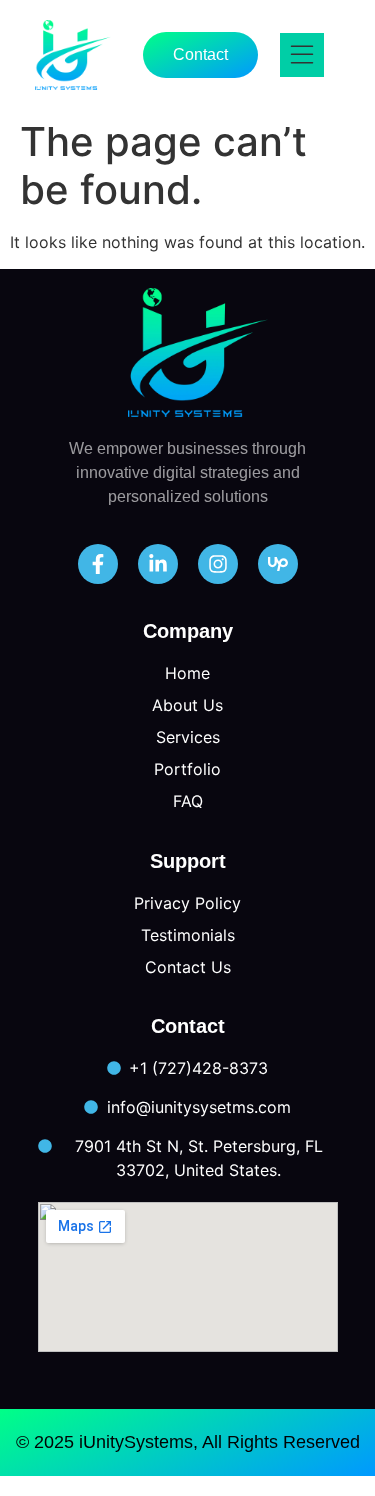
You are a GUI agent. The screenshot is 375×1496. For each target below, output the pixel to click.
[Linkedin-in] (158, 564)
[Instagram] (218, 564)
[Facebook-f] (98, 564)
